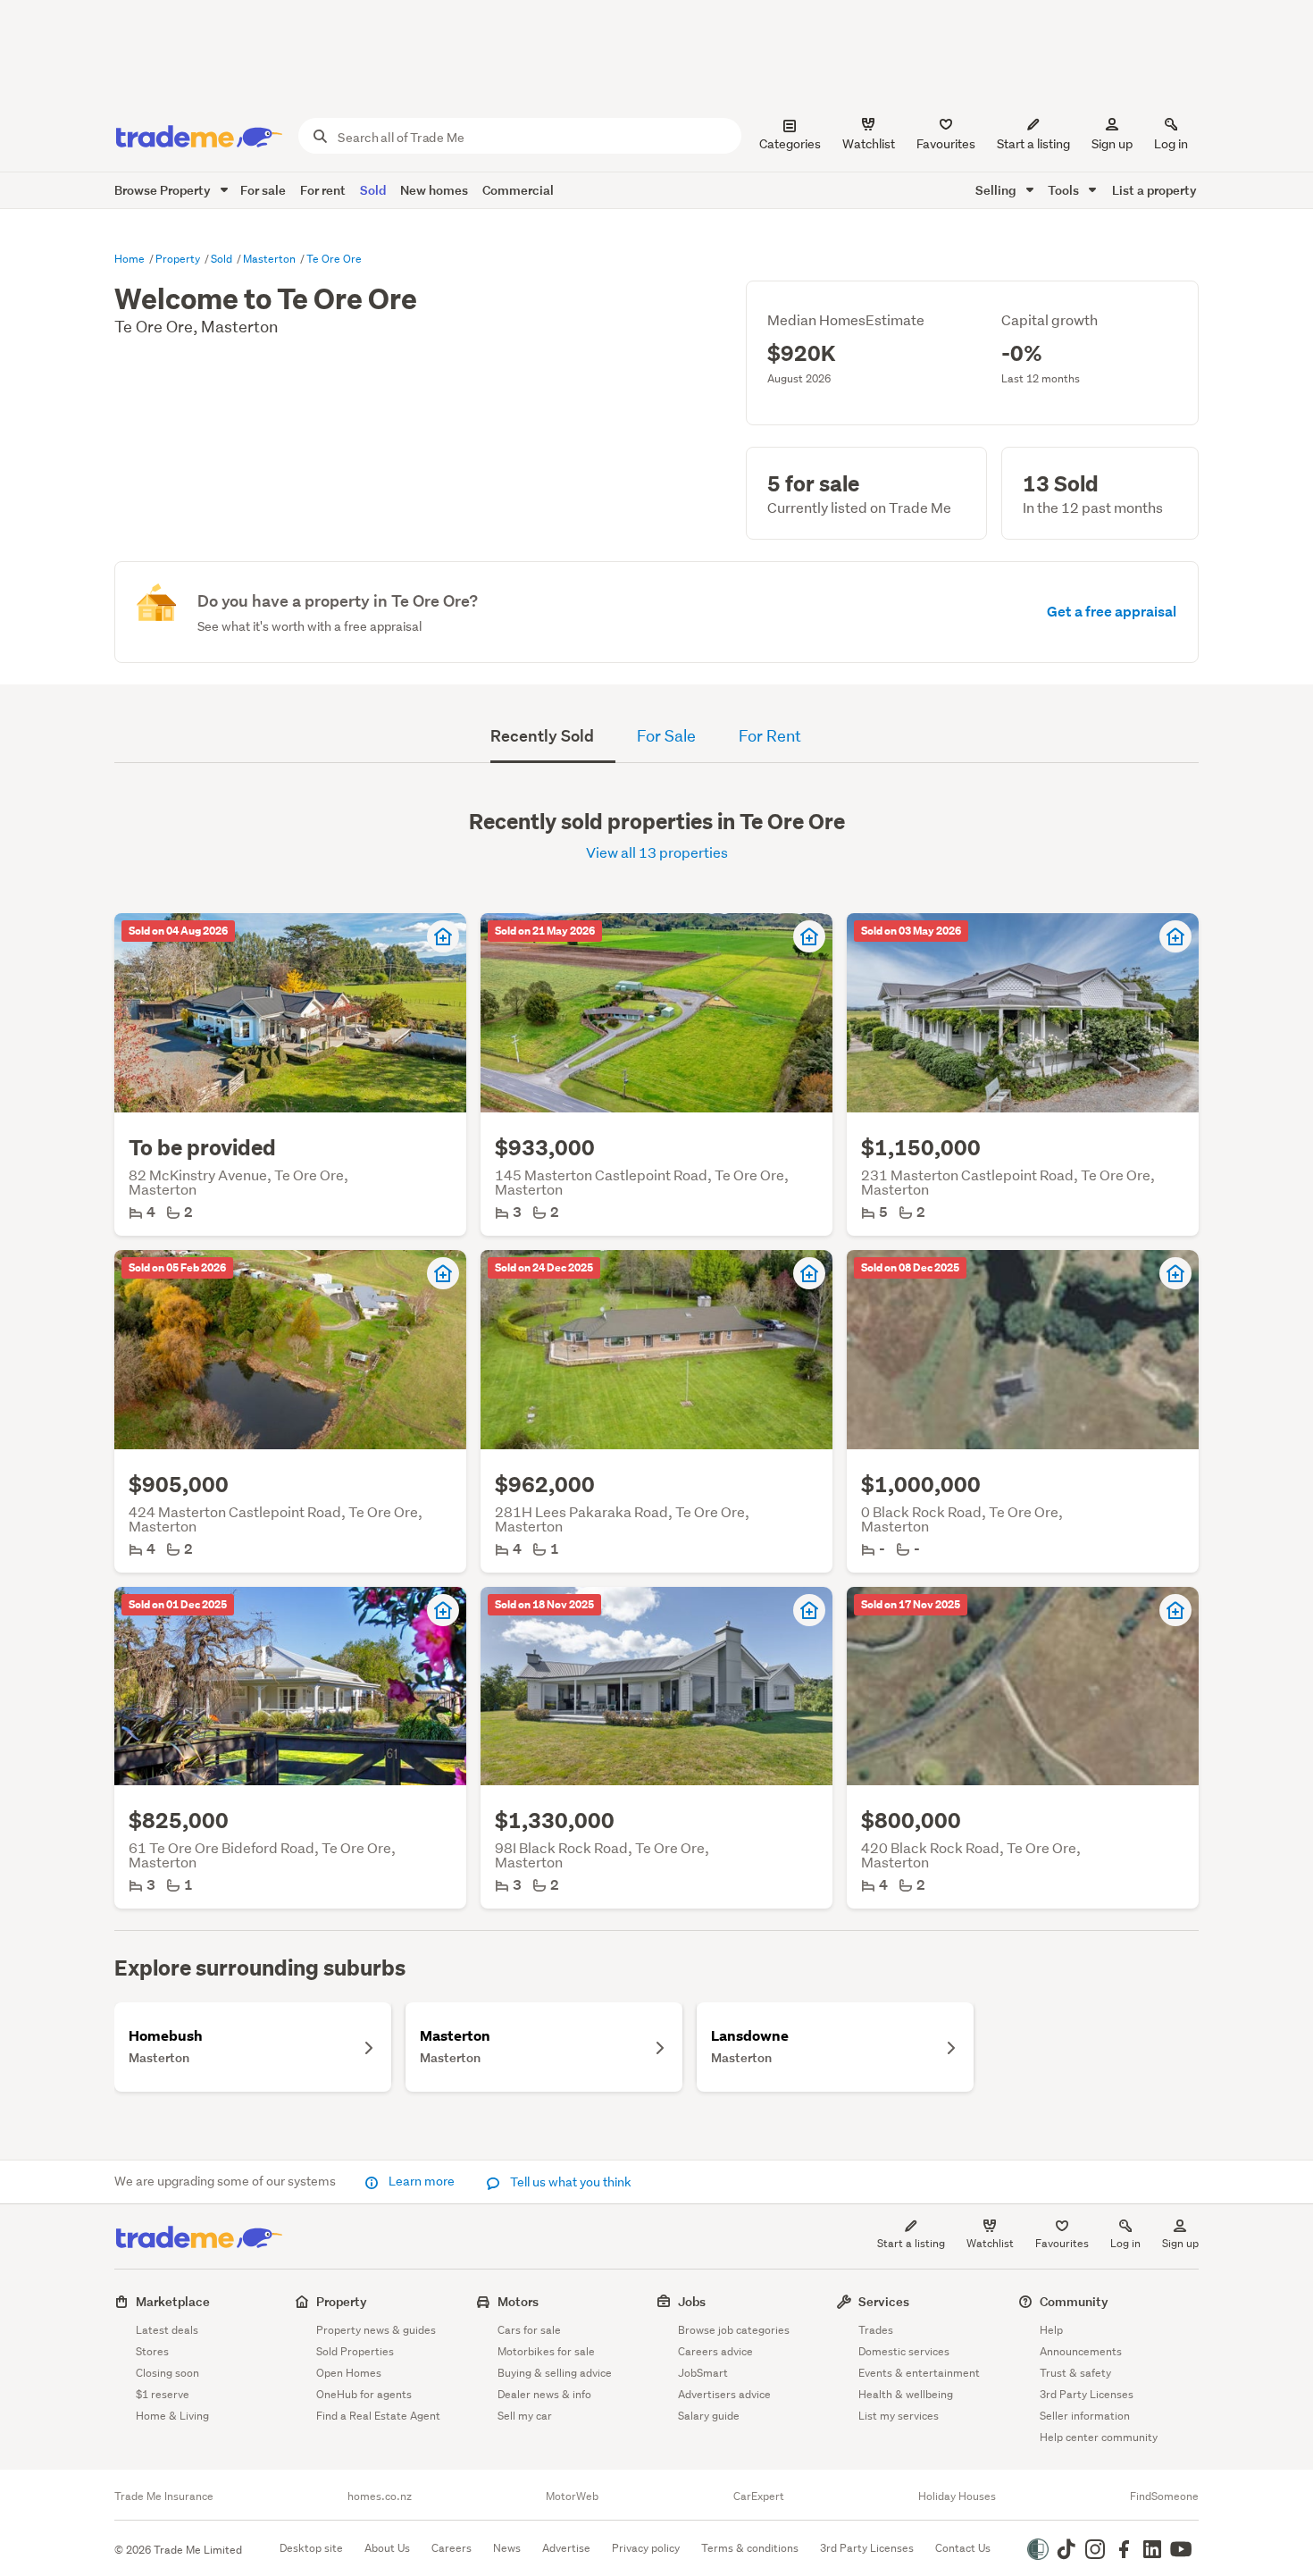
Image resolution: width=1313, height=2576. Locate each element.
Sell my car (525, 2416)
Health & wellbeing (906, 2394)
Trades (876, 2330)
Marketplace (173, 2301)
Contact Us (963, 2548)
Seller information (1085, 2416)
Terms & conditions (750, 2548)
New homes (434, 190)
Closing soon (167, 2373)
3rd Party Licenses (1087, 2394)
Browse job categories (734, 2330)
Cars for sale (529, 2330)
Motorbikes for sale (546, 2351)
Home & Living (172, 2416)
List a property (1154, 190)
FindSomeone (1164, 2496)
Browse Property (164, 190)
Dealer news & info (544, 2394)
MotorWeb (572, 2496)
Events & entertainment (919, 2373)
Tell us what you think (569, 2182)
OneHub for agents (364, 2394)
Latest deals (167, 2330)
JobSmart (703, 2373)
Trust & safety (1075, 2373)
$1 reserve (163, 2394)
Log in (1171, 144)
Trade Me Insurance (164, 2496)
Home (131, 259)
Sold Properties (355, 2351)
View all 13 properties (657, 852)
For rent (323, 190)
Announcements (1081, 2351)
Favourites (1062, 2243)
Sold (373, 190)
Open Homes (349, 2373)
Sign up (1112, 144)
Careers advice (715, 2351)
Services (884, 2301)
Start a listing (911, 2243)
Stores (152, 2351)
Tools (1065, 190)
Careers (452, 2548)
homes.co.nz (380, 2496)
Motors (518, 2301)
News (507, 2548)
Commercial (518, 190)
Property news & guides (376, 2330)
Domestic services (904, 2351)
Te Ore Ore (334, 259)
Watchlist (990, 2243)
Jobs (692, 2301)
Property (179, 259)
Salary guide (709, 2416)
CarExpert (759, 2496)
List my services (899, 2416)
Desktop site (311, 2548)
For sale (263, 190)
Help (1051, 2330)
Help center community (1099, 2437)
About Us (387, 2548)
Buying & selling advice (555, 2373)
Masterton (271, 259)
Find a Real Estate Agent (378, 2416)
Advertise (566, 2548)
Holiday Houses (957, 2496)
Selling (997, 190)
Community (1074, 2301)
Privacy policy (646, 2548)
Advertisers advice (724, 2394)
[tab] (553, 738)
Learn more (422, 2181)
